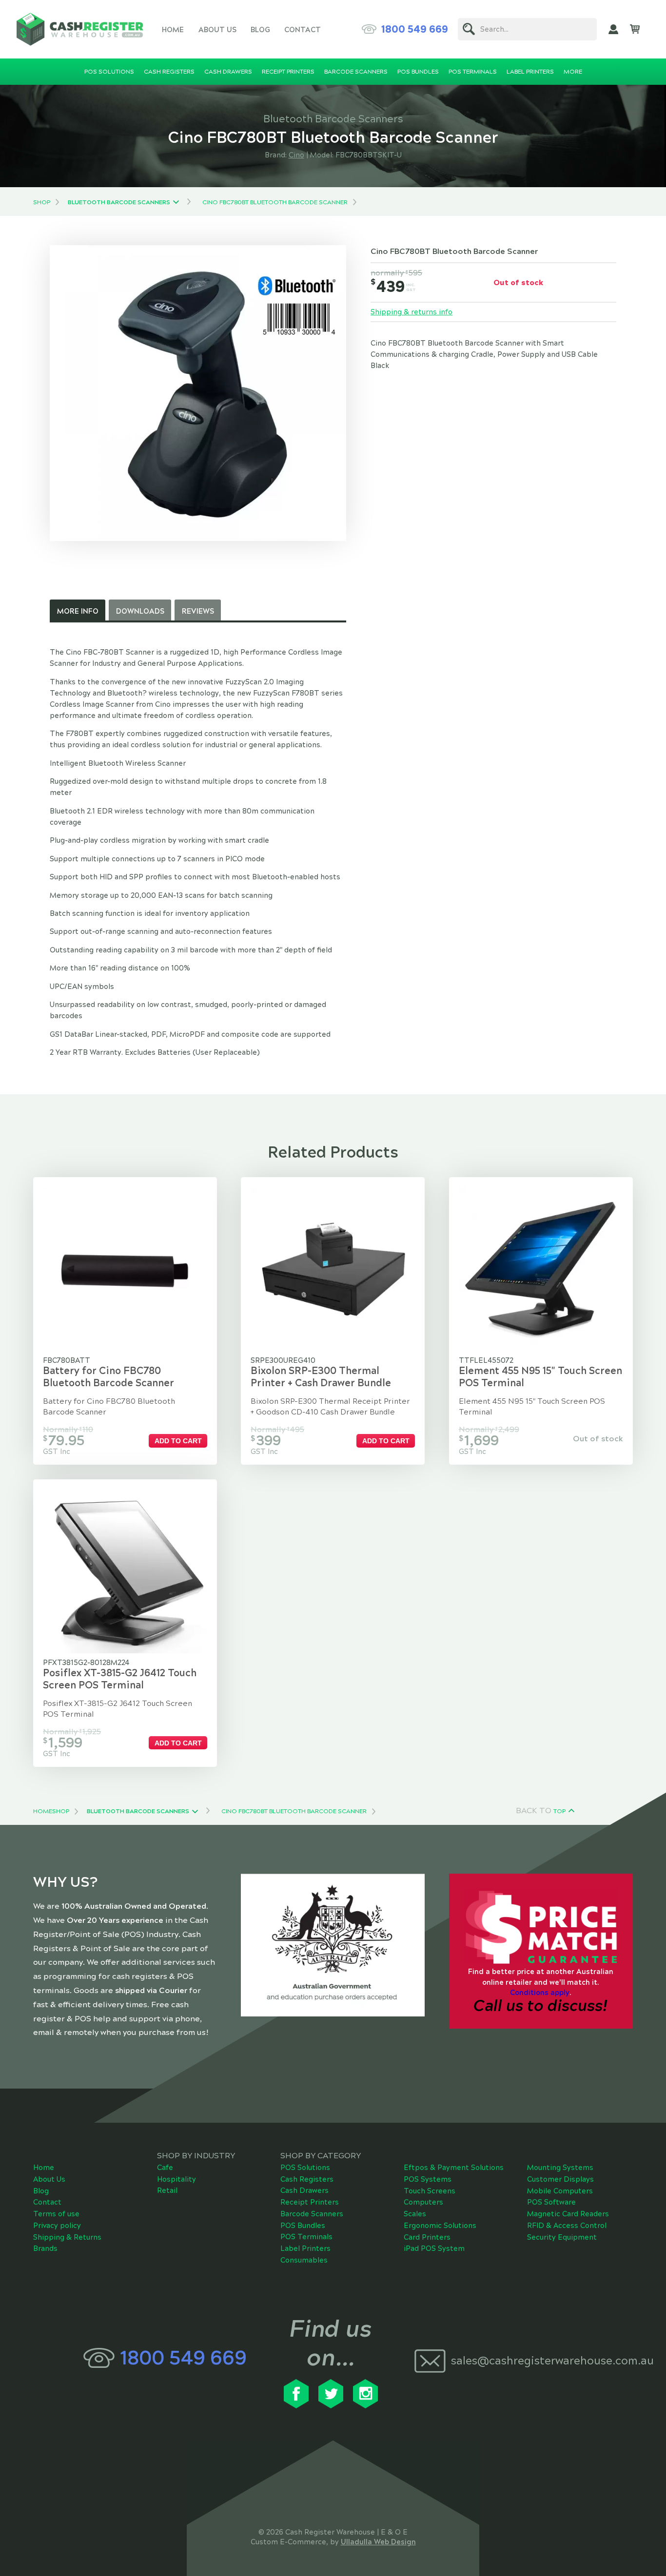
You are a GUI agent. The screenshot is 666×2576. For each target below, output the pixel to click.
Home (173, 30)
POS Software (551, 2202)
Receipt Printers (310, 2202)
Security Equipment (562, 2237)
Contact (303, 30)
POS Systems (428, 2179)
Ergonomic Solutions (440, 2226)
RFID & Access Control (567, 2226)
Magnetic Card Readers (568, 2214)
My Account (613, 29)
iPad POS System (434, 2248)
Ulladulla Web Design (378, 2542)
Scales (415, 2214)
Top (559, 1811)
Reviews (198, 611)
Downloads (140, 611)
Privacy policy (57, 2226)
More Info (78, 611)
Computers (423, 2202)
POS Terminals (306, 2237)
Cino (296, 155)
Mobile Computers (560, 2191)
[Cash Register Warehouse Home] (80, 29)
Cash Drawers (304, 2190)
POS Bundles (303, 2226)
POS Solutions (305, 2168)
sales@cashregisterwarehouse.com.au (541, 2361)
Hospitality (176, 2179)
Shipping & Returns (67, 2237)
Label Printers (305, 2248)
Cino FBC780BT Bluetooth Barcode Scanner (275, 202)
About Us (217, 30)
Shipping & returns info (411, 312)
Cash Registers (307, 2179)
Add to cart (178, 1441)
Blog (260, 30)
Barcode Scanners (312, 2214)
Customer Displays (560, 2179)
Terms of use (56, 2214)
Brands (45, 2248)
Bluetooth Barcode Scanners (119, 202)
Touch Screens (430, 2191)
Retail (167, 2190)
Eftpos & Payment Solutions (454, 2168)
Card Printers (427, 2237)
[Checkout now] (635, 29)
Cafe (165, 2168)
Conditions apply (540, 1993)
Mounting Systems (560, 2168)
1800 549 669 (415, 29)
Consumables (304, 2260)
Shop (42, 202)
